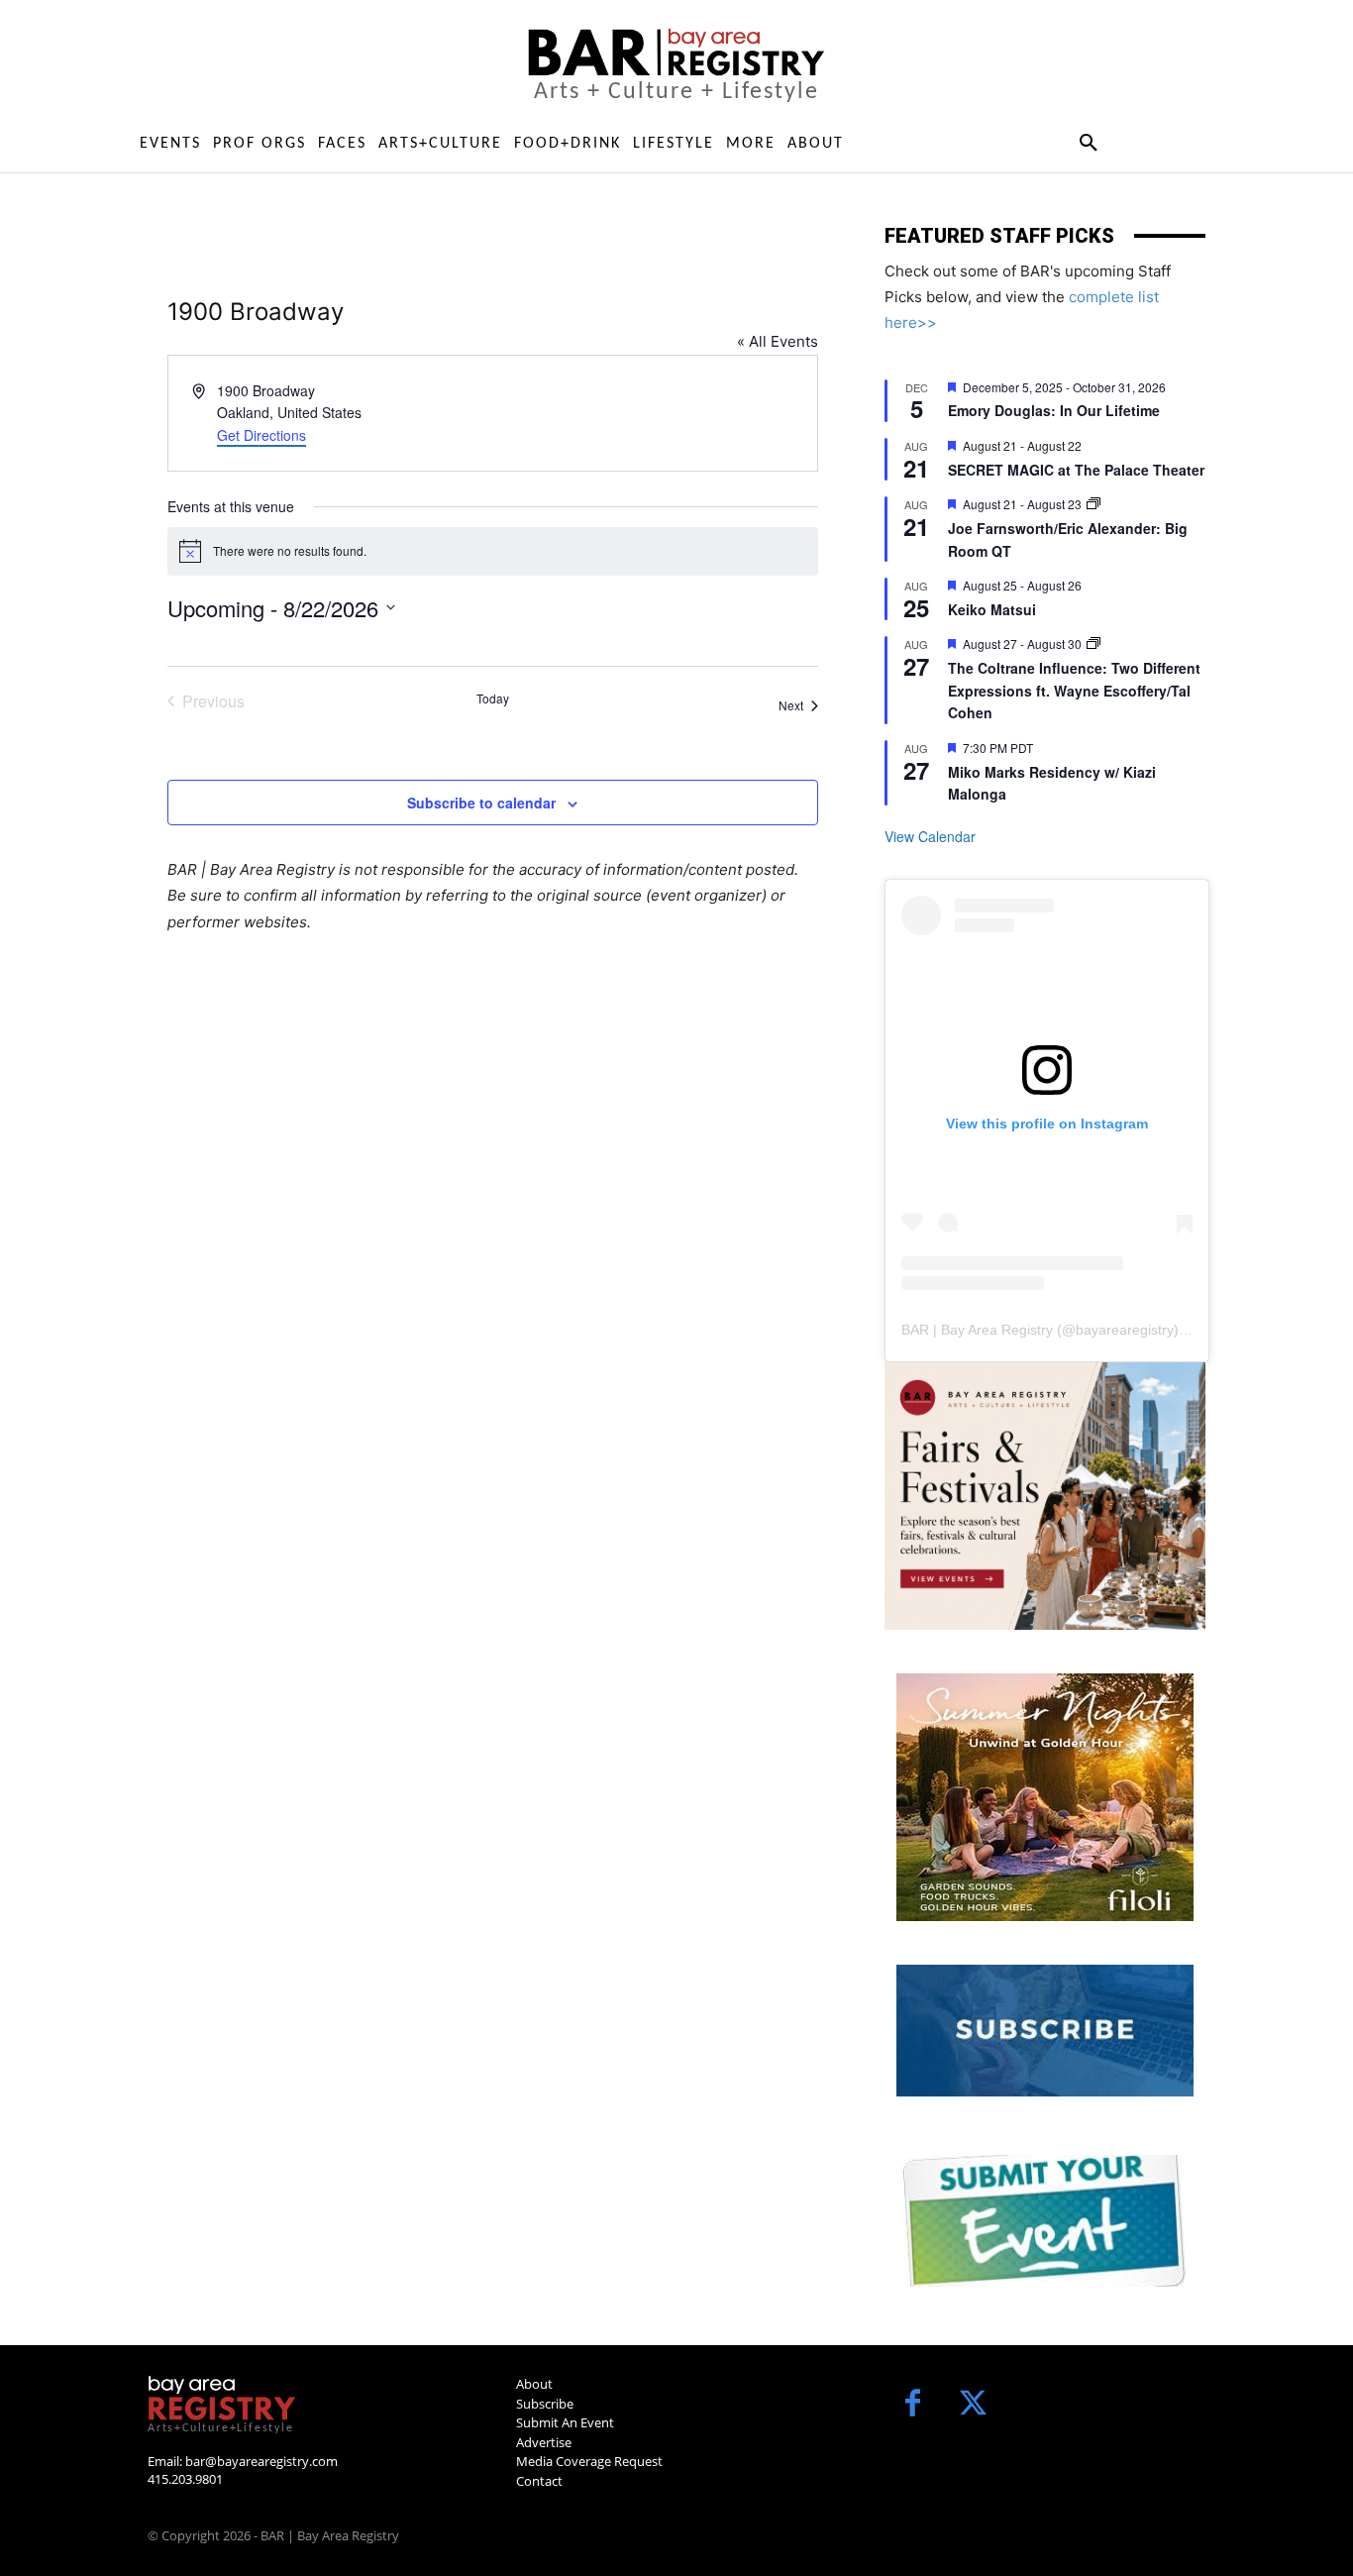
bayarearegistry (1125, 1330)
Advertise (544, 2442)
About (534, 2384)
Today (493, 698)
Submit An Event (565, 2422)
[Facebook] (913, 2405)
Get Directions (261, 435)
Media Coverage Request (589, 2461)
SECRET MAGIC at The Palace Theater (1076, 470)
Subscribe (545, 2404)
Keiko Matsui (992, 609)
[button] (1088, 144)
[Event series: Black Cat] (1093, 504)
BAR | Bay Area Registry (977, 1330)
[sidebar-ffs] (1045, 1496)
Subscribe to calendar (481, 803)
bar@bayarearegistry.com (261, 2461)
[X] (973, 2405)
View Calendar (930, 836)
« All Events (778, 341)
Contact (539, 2481)
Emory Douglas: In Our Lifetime (1054, 410)
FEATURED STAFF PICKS (999, 236)
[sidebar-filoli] (1045, 1797)
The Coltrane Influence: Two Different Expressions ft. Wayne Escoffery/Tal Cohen (1074, 690)
